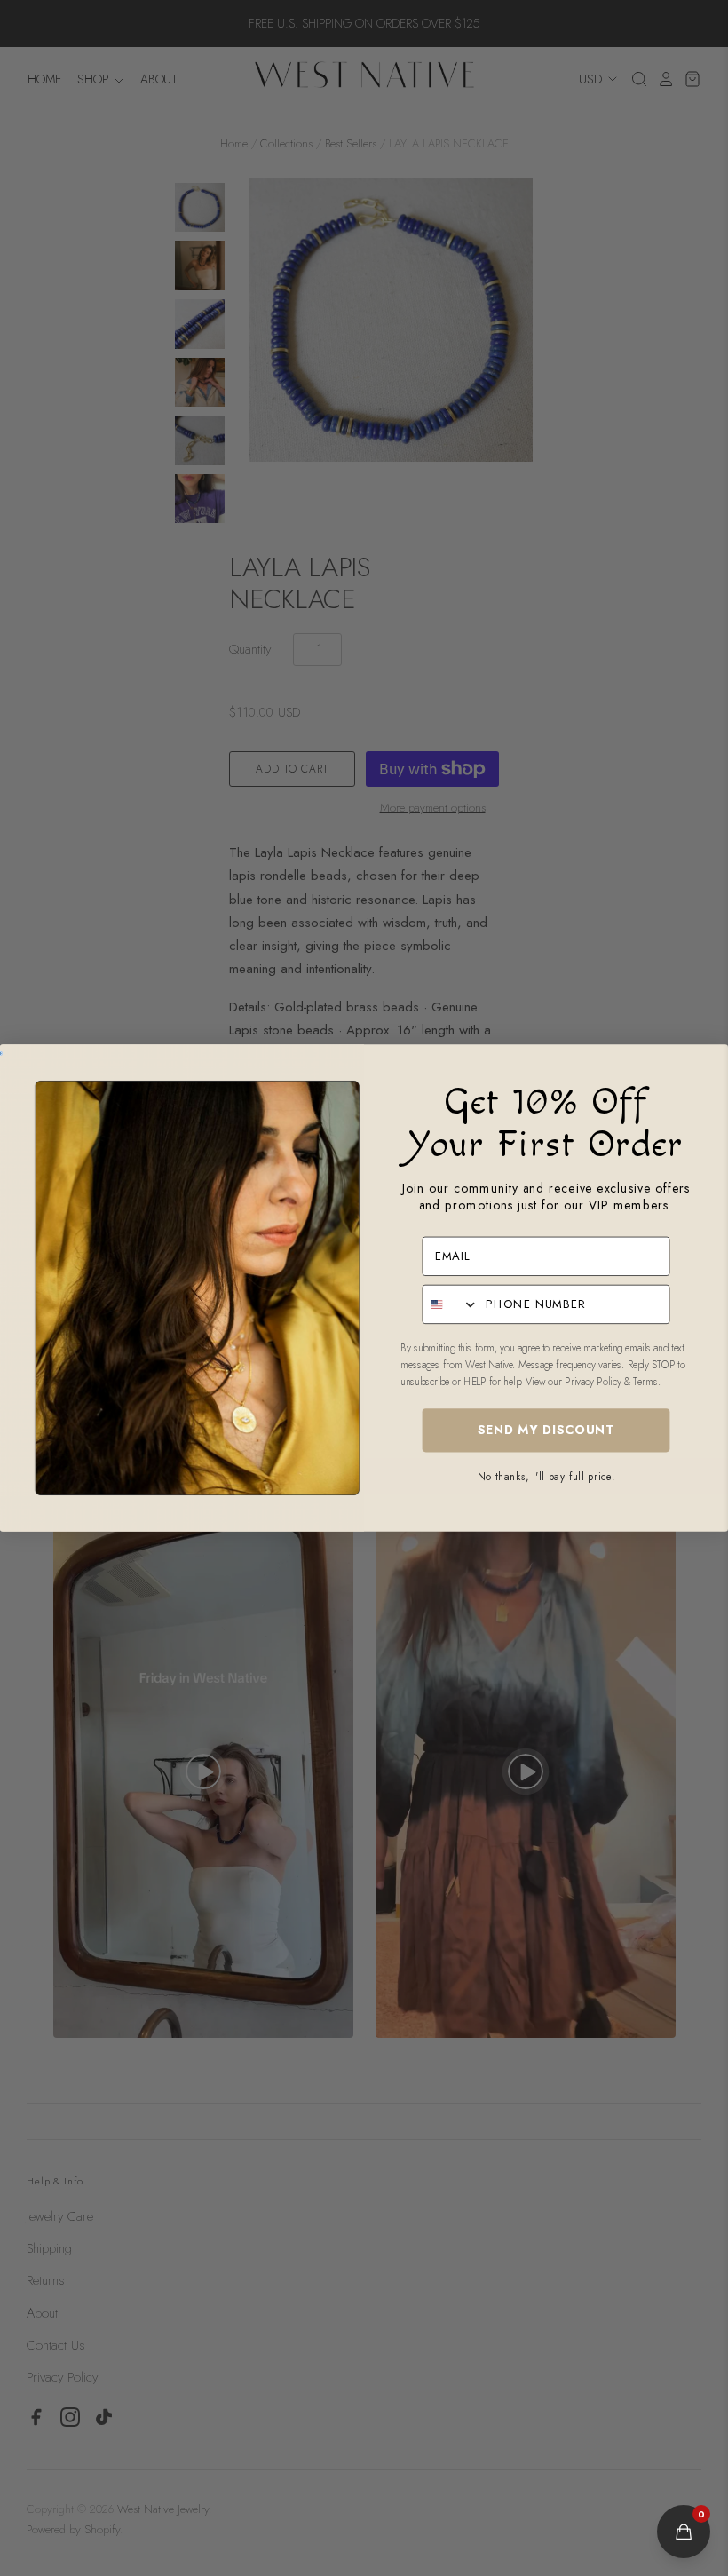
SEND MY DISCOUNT (546, 1431)
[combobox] (450, 1305)
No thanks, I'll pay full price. (546, 1476)
